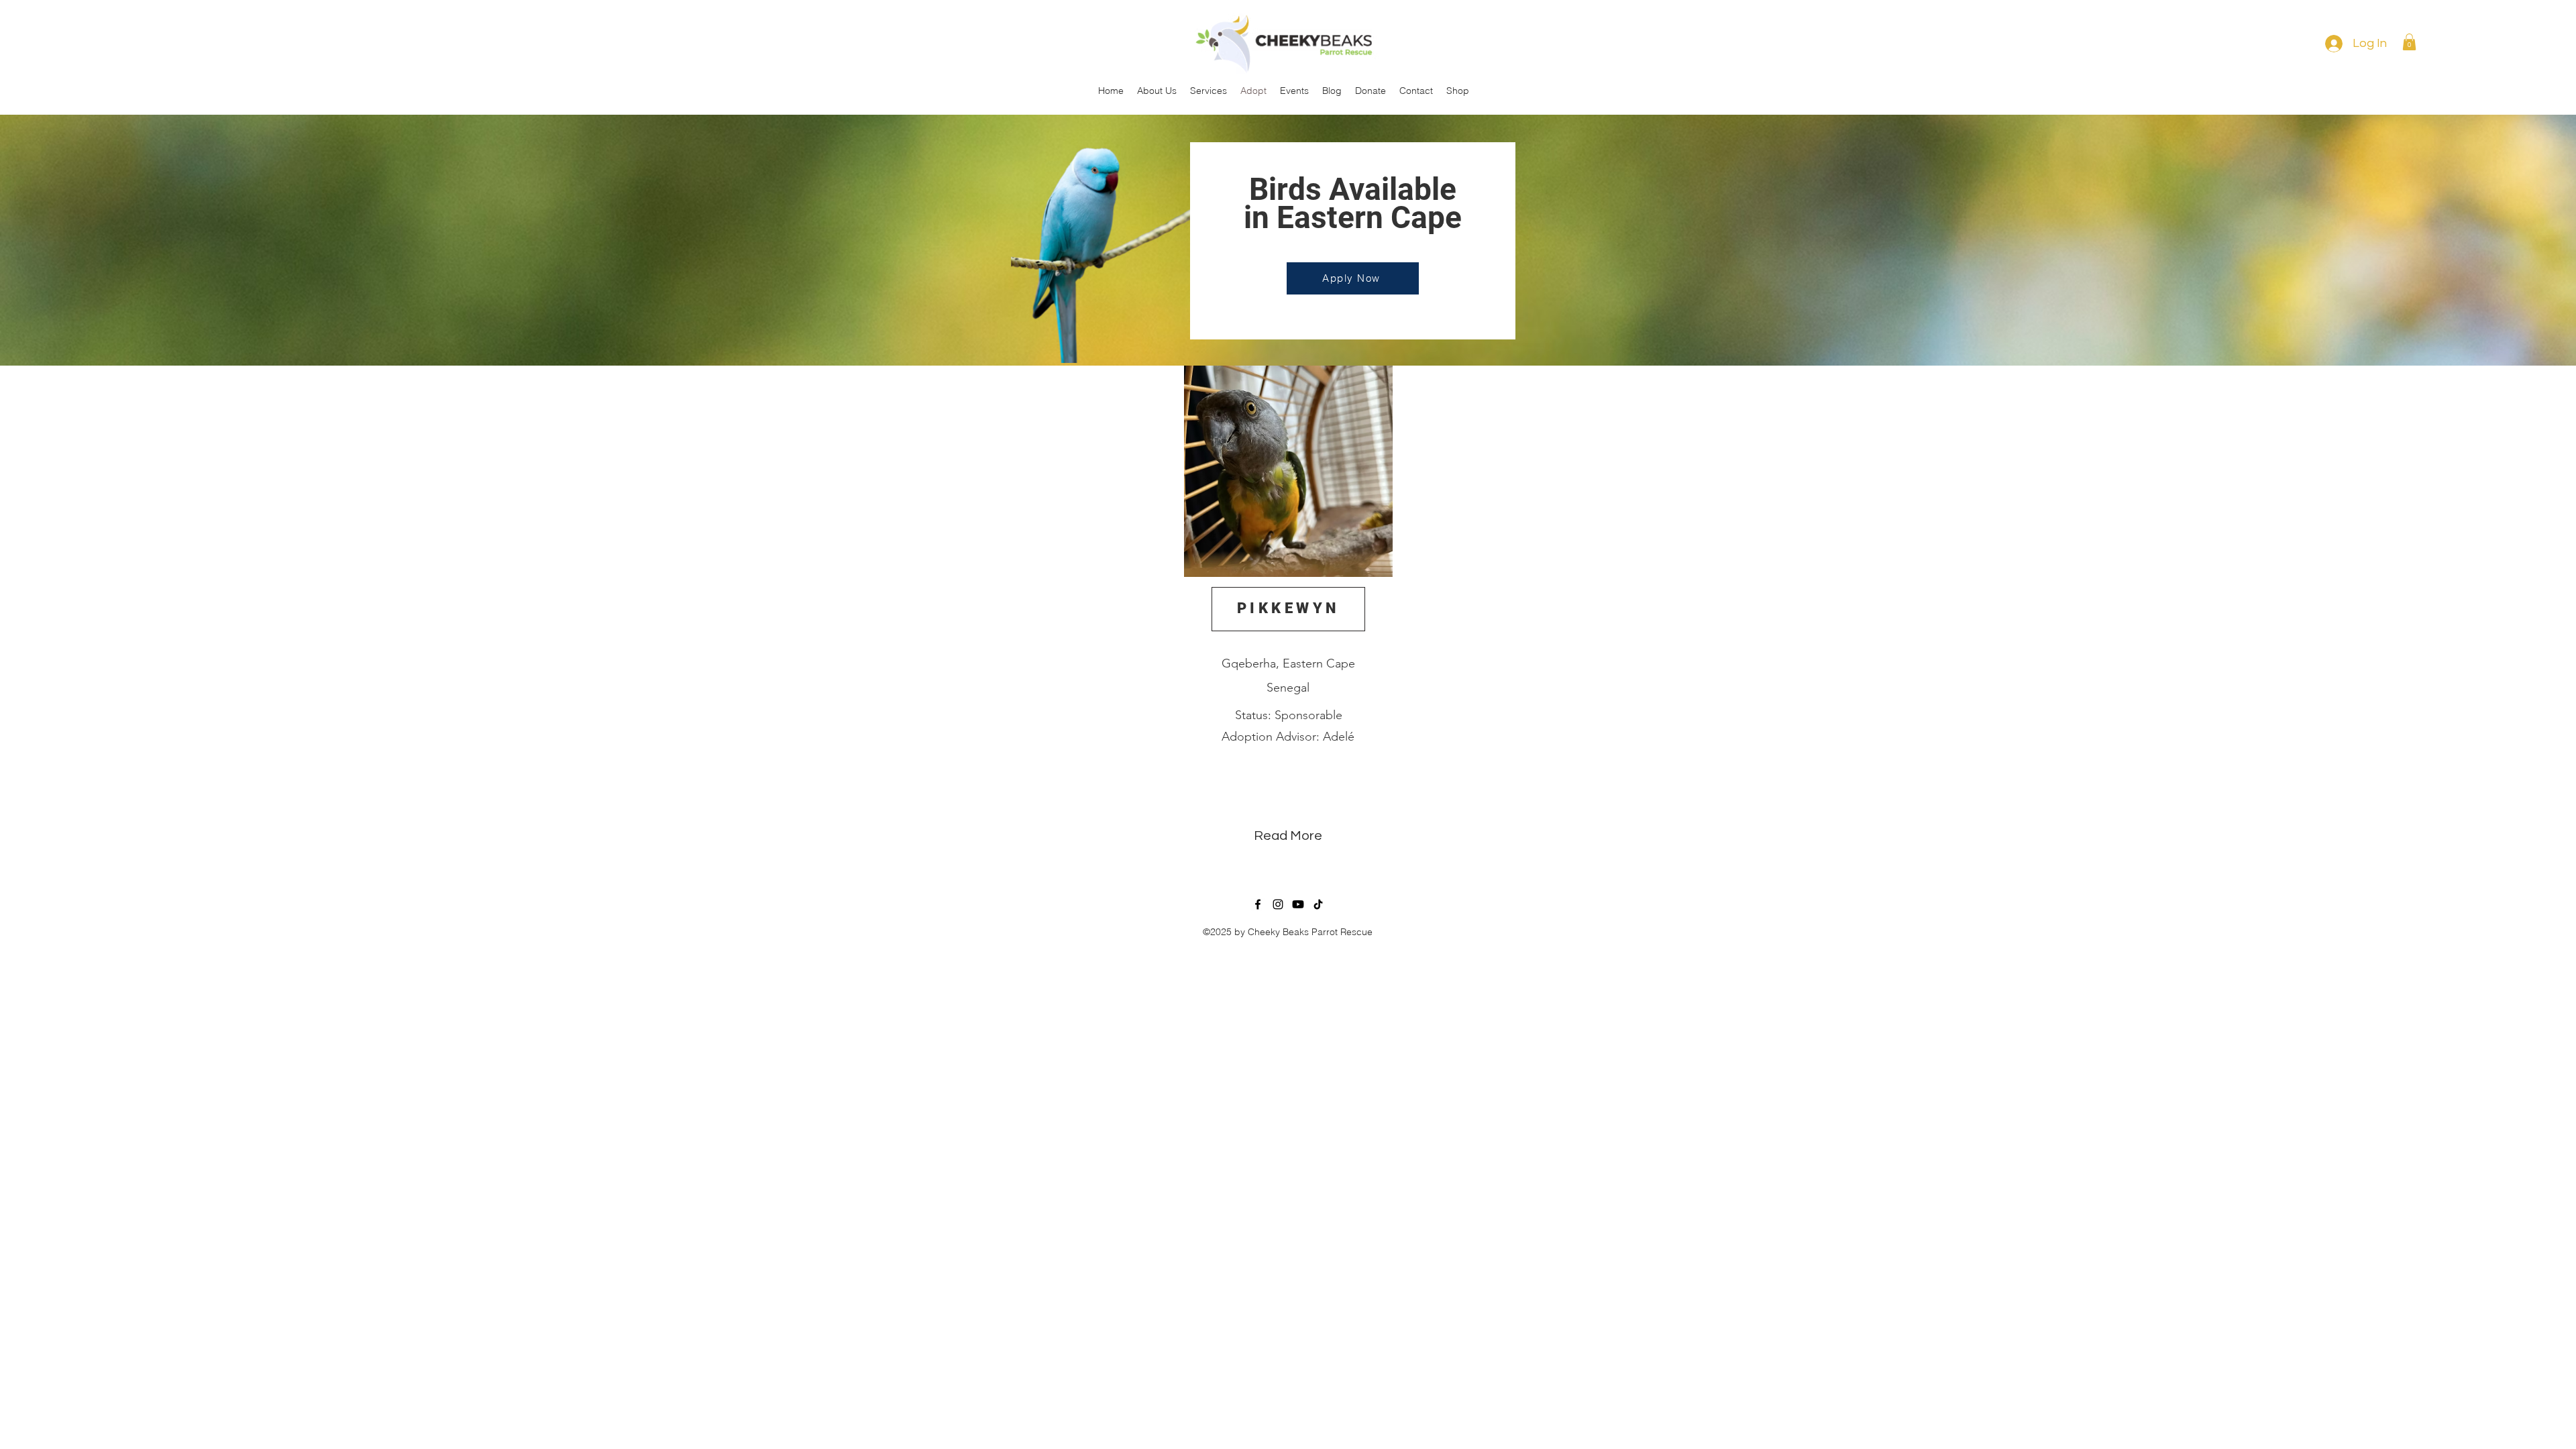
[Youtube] (1298, 904)
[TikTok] (1318, 904)
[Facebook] (1258, 904)
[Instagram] (1278, 904)
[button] (2409, 42)
